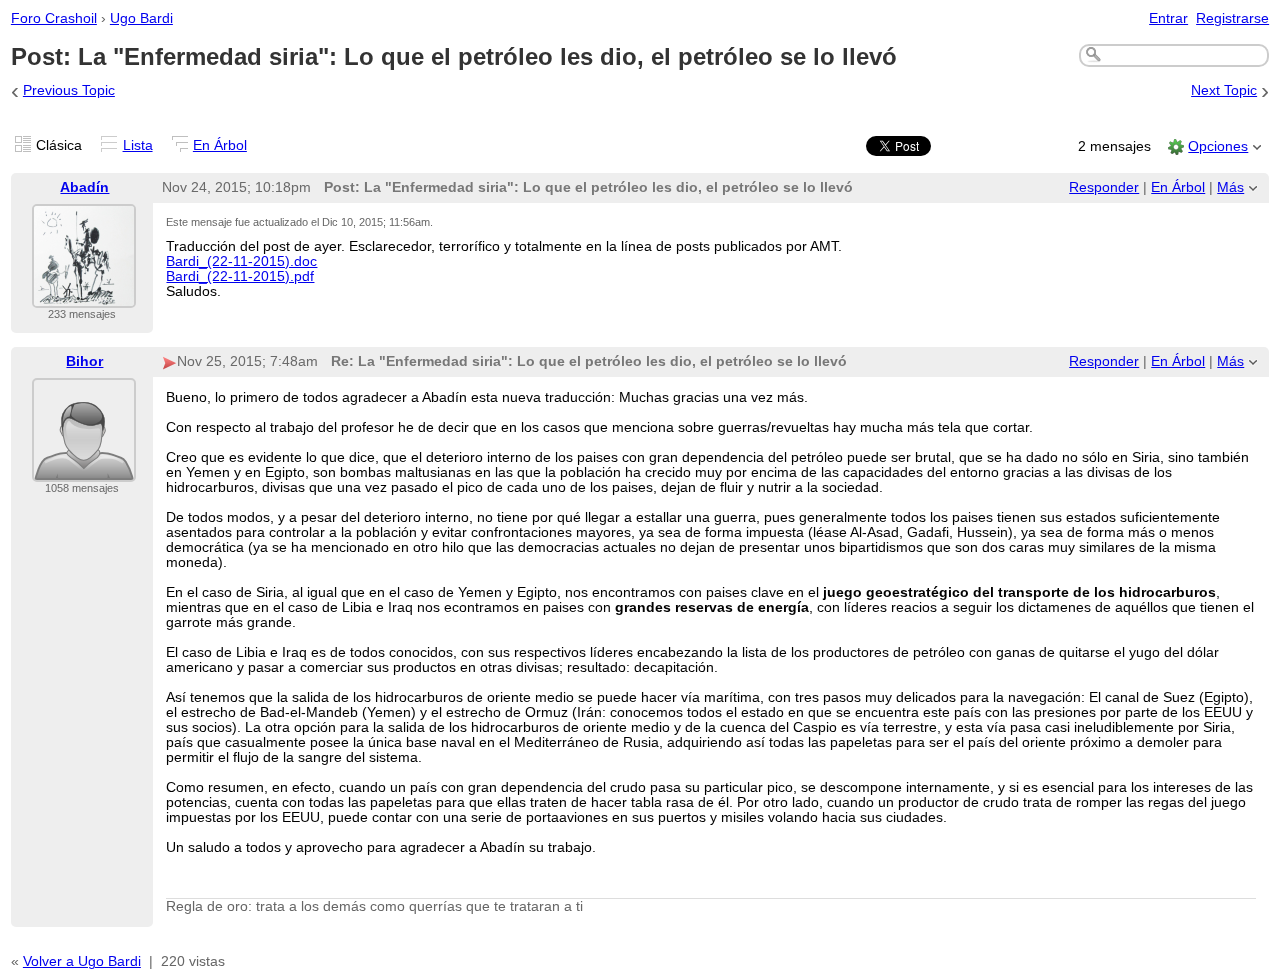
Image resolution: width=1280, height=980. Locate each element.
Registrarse (1232, 18)
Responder (1104, 187)
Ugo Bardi (141, 18)
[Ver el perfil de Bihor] (84, 469)
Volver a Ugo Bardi (82, 961)
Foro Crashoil (54, 18)
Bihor (84, 361)
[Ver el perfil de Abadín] (84, 295)
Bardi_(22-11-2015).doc (241, 261)
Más (1230, 187)
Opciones (1218, 146)
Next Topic (1224, 90)
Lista (138, 145)
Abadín (84, 187)
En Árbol (220, 145)
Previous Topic (69, 90)
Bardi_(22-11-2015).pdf (240, 276)
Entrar (1168, 18)
